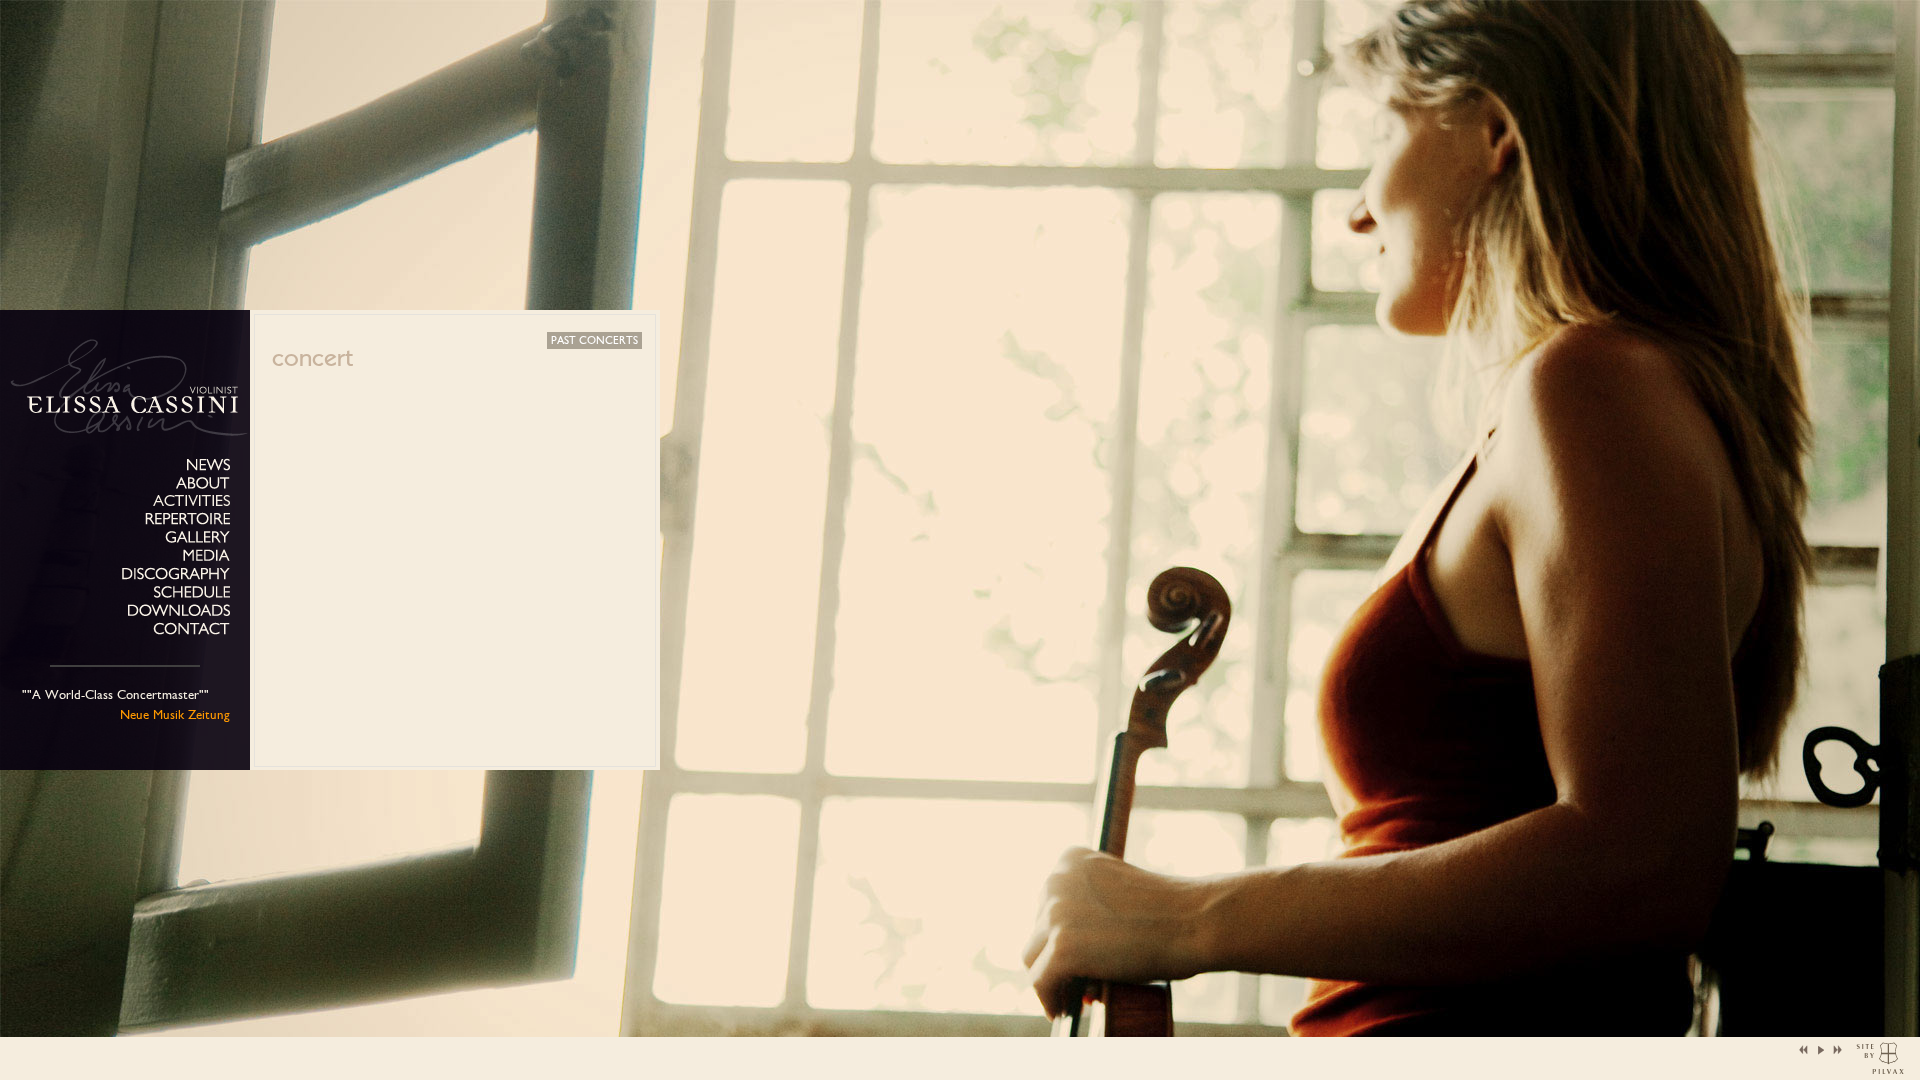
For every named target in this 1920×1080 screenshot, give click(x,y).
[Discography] (176, 574)
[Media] (206, 555)
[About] (203, 483)
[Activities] (191, 500)
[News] (208, 465)
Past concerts (594, 340)
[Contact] (191, 629)
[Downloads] (179, 610)
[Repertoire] (187, 519)
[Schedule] (192, 592)
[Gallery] (197, 537)
